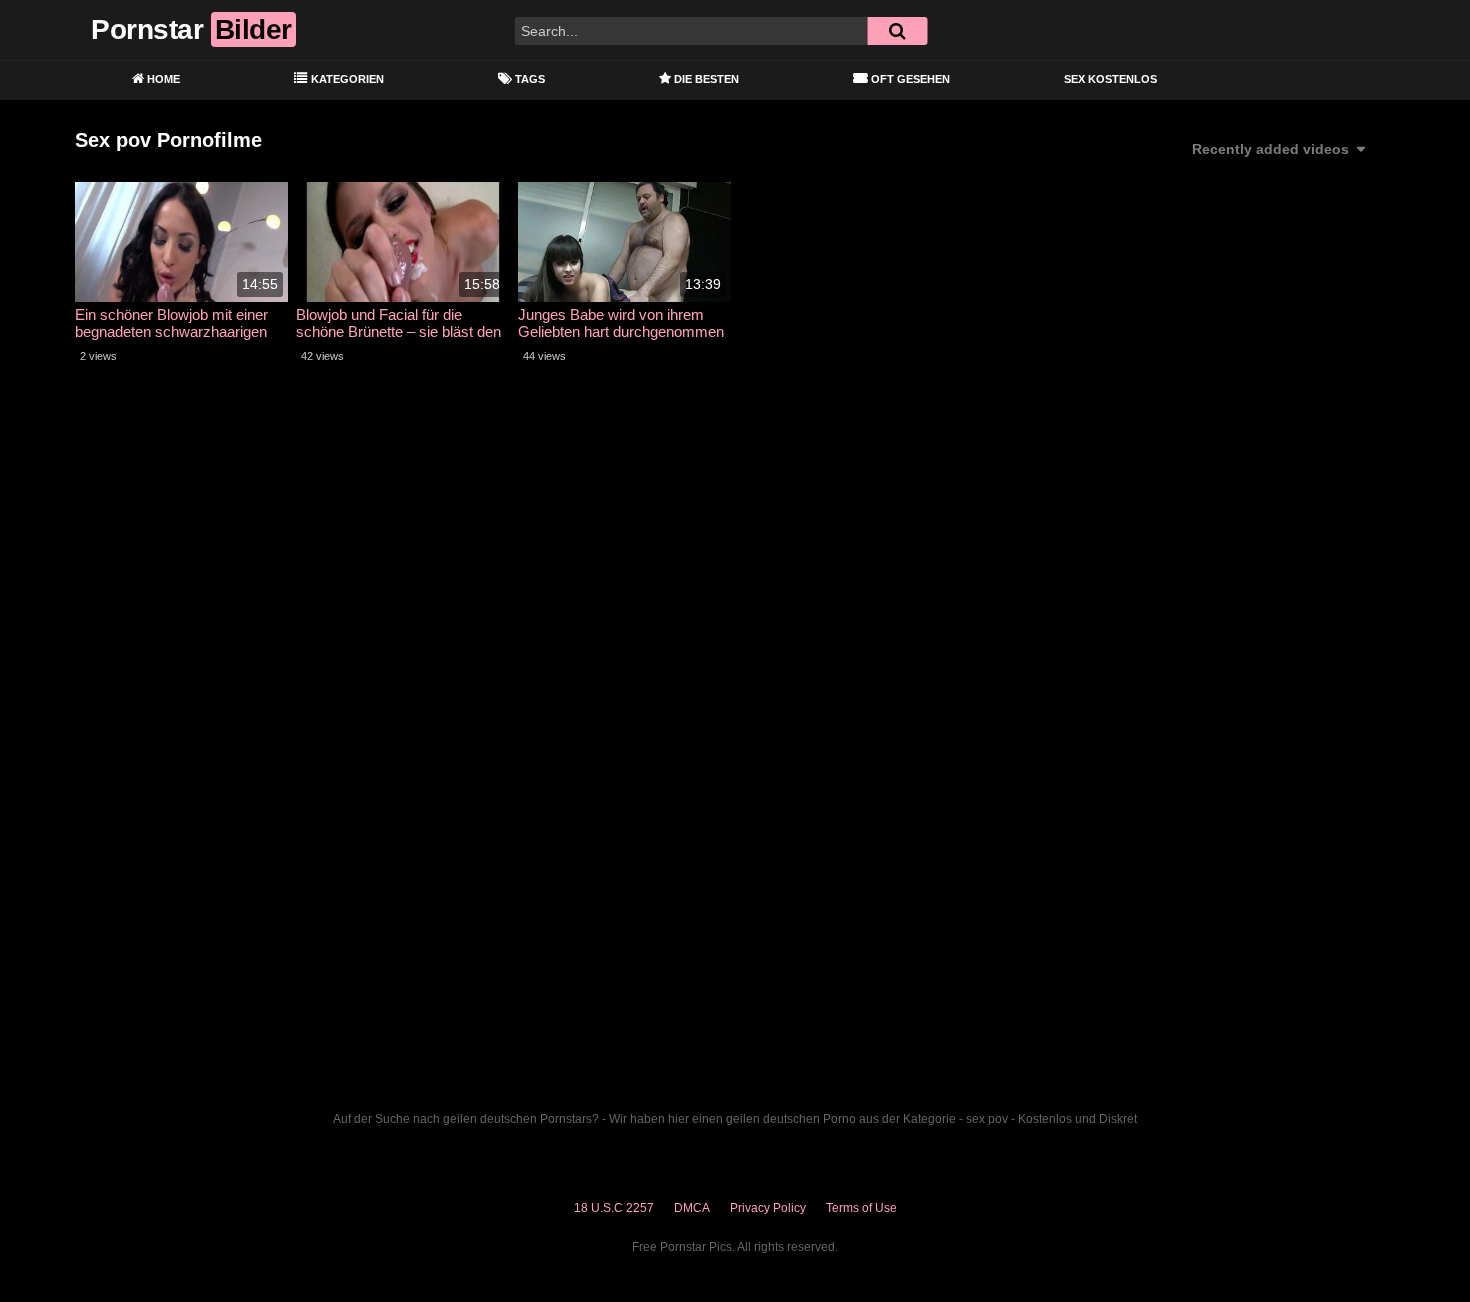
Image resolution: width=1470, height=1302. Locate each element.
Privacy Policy (768, 1208)
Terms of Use (861, 1208)
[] (897, 31)
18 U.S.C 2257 (614, 1208)
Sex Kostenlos (1110, 79)
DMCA (692, 1208)
